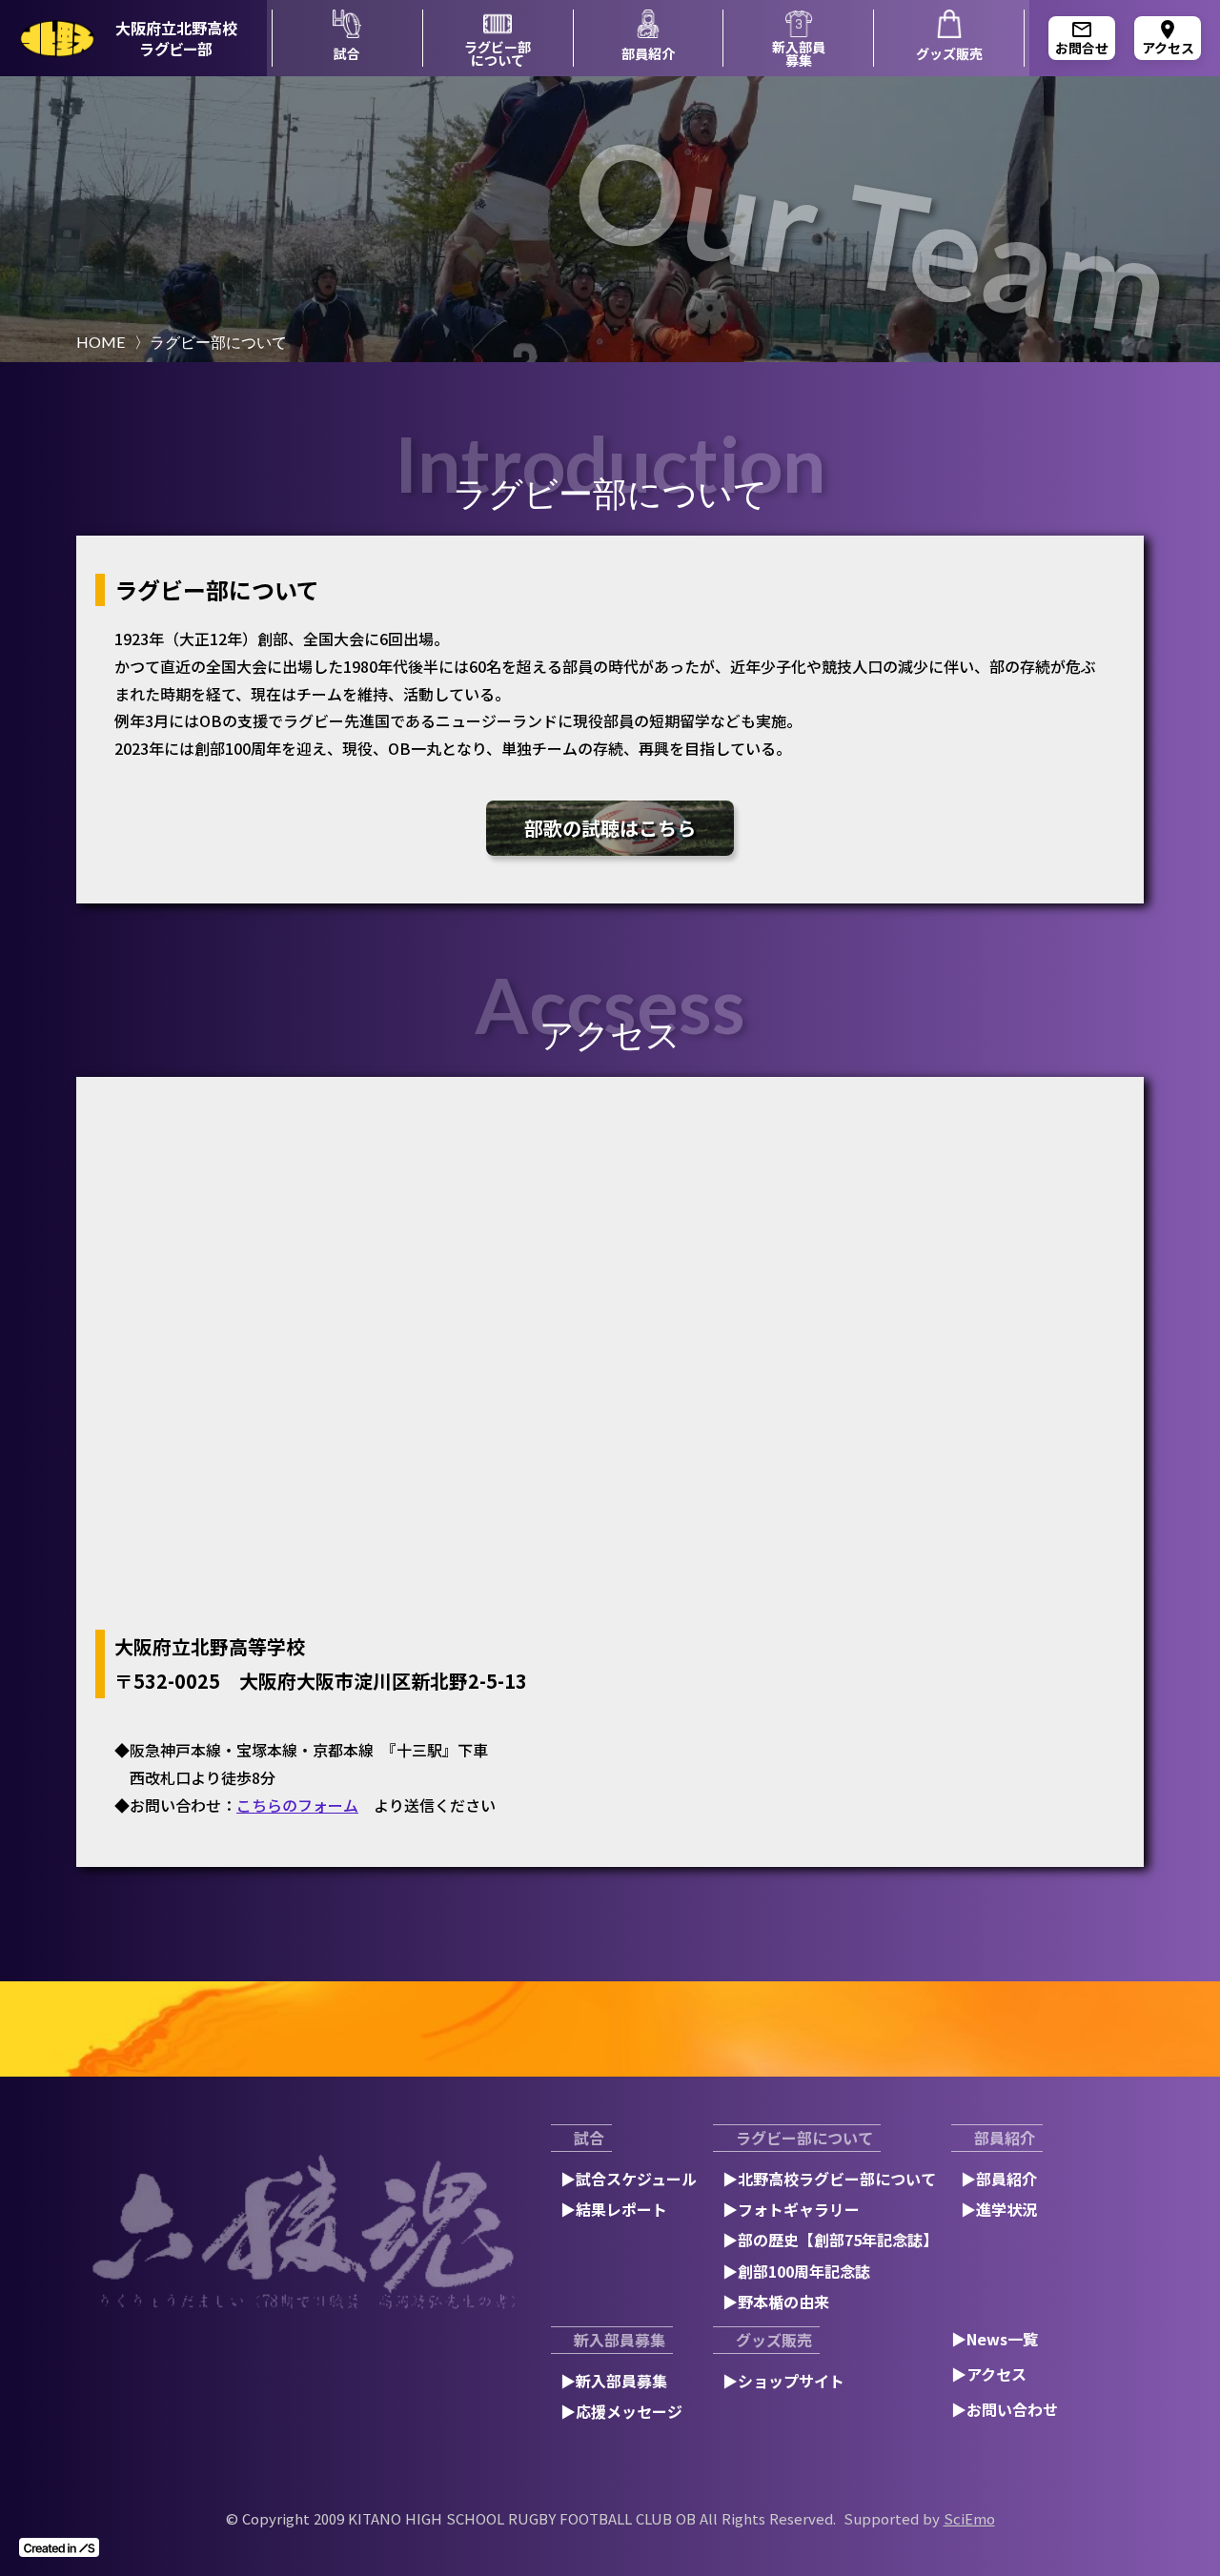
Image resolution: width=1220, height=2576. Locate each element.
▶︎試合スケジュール (629, 2179)
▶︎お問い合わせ (1005, 2409)
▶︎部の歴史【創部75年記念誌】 (830, 2240)
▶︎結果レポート (614, 2209)
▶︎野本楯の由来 (776, 2302)
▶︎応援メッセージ (621, 2411)
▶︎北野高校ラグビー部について (829, 2179)
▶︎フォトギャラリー (791, 2209)
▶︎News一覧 (995, 2339)
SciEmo (969, 2518)
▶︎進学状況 (999, 2209)
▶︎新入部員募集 (614, 2381)
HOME (101, 342)
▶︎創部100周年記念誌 (796, 2271)
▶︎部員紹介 (999, 2179)
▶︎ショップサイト (783, 2381)
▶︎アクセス (989, 2374)
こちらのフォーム (297, 1805)
